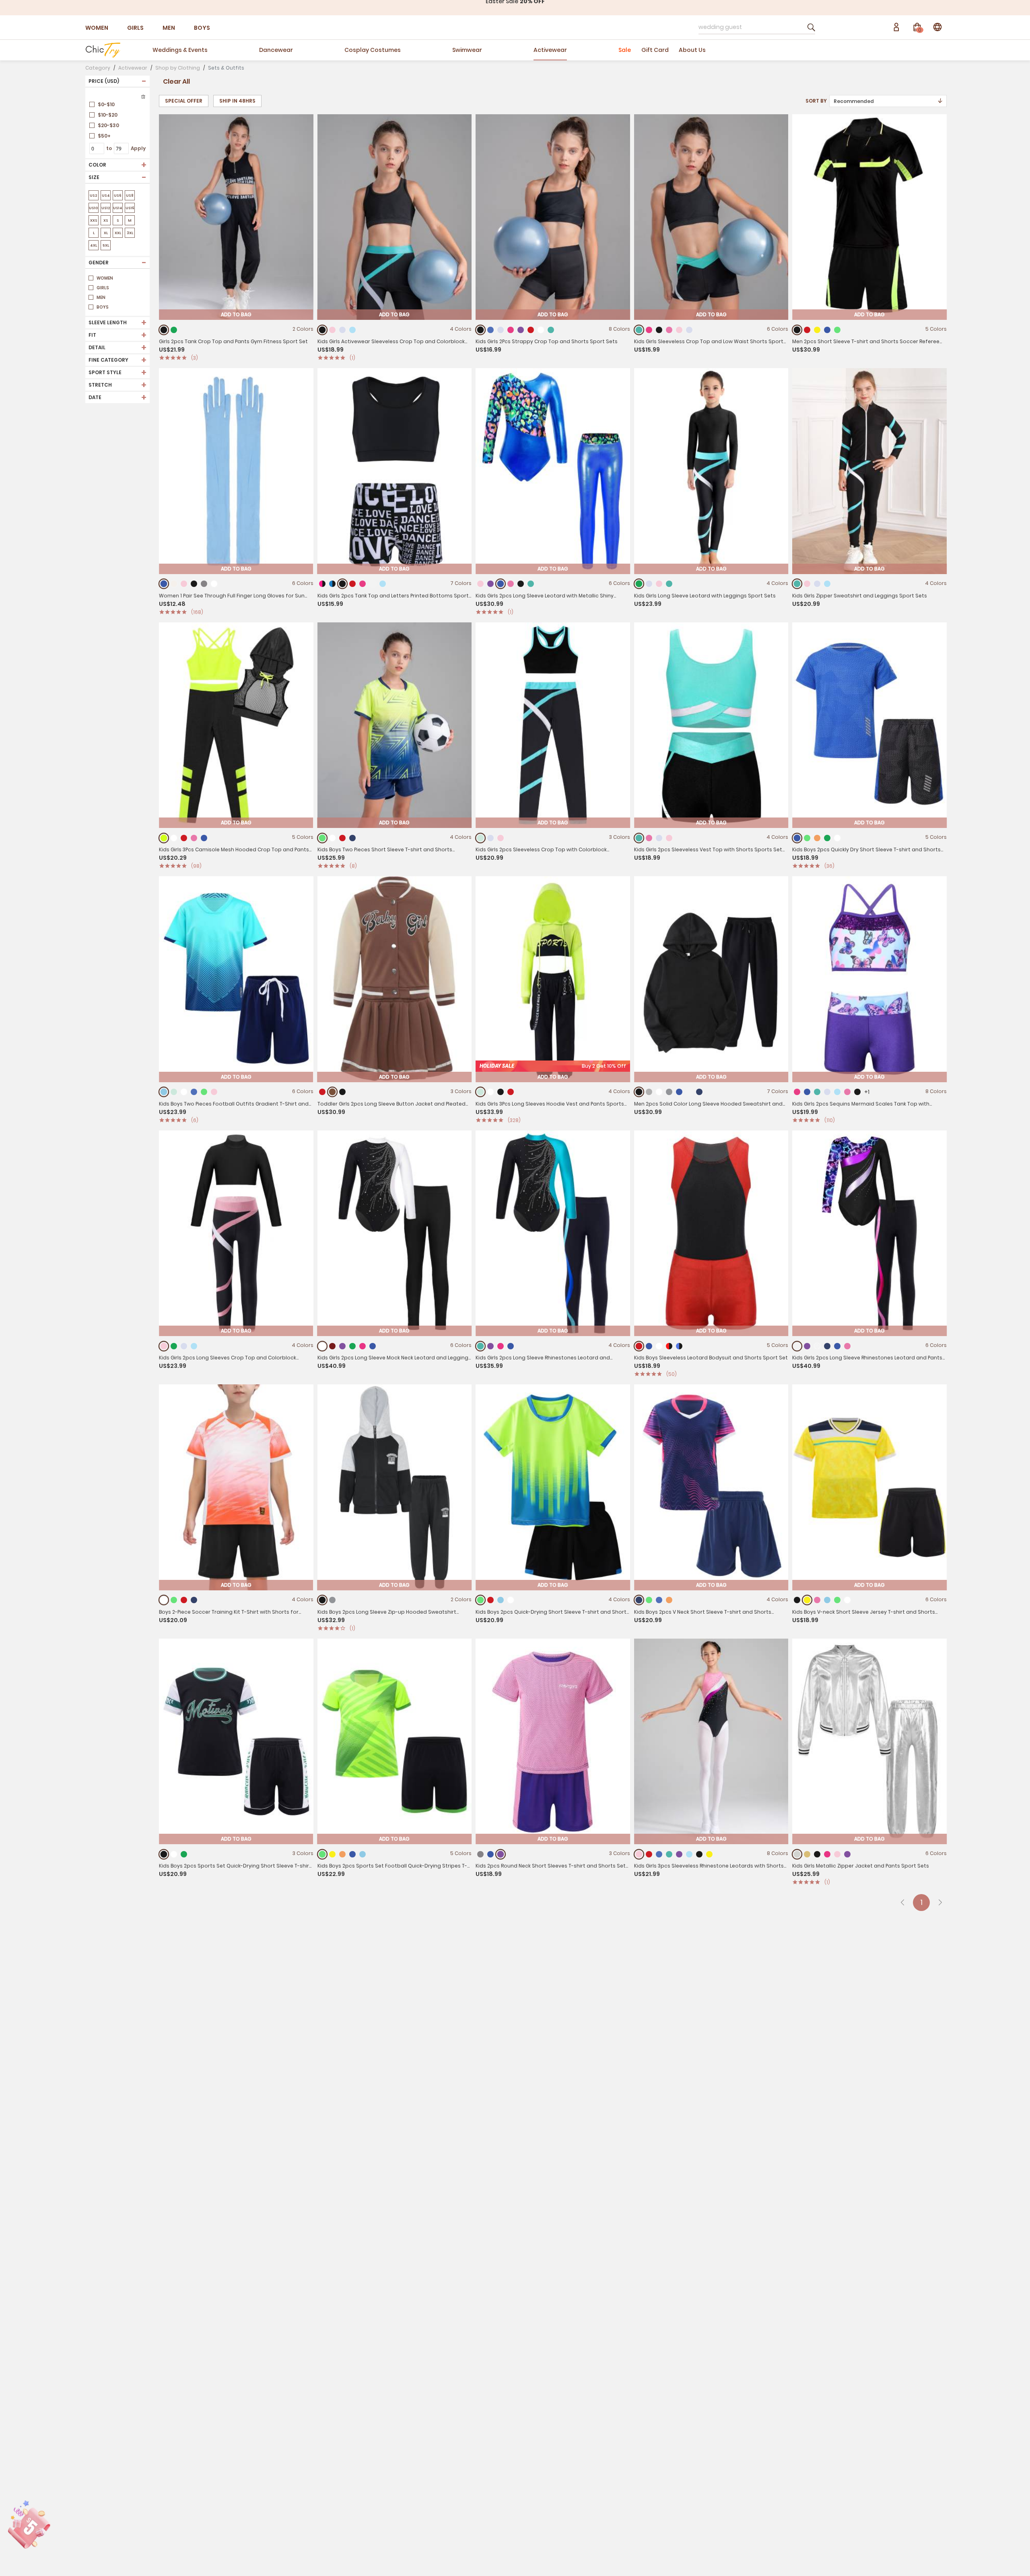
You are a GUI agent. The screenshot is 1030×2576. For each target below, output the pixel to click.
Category (98, 68)
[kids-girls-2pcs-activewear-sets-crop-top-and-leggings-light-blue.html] (352, 330)
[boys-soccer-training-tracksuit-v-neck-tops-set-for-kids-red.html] (184, 1600)
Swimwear (467, 50)
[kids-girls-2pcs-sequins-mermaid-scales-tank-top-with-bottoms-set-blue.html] (807, 1092)
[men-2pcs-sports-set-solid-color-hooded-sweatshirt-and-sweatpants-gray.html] (669, 1092)
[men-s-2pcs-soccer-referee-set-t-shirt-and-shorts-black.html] (797, 330)
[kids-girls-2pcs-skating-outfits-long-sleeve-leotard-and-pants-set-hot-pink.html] (847, 1346)
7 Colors (461, 583)
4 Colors (461, 329)
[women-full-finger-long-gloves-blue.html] (164, 584)
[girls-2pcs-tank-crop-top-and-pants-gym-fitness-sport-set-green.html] (174, 330)
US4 (106, 196)
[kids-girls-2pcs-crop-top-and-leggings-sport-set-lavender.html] (490, 838)
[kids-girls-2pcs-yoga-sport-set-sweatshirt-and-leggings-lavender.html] (817, 584)
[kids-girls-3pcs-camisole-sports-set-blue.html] (204, 838)
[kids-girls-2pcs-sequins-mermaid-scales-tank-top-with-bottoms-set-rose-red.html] (797, 1092)
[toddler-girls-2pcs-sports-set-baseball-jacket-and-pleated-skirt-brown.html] (332, 1092)
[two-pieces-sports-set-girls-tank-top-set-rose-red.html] (363, 584)
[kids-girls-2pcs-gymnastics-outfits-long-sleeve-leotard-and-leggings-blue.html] (373, 1346)
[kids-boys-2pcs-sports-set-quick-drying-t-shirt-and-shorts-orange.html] (342, 1854)
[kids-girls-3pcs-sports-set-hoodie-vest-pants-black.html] (501, 1092)
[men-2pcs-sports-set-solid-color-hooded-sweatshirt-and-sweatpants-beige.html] (689, 1092)
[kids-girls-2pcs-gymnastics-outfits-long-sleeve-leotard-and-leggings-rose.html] (363, 1346)
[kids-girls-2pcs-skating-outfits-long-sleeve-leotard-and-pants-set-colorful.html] (797, 1346)
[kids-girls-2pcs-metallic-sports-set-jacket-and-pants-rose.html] (827, 1854)
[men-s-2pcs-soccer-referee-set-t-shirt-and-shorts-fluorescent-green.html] (837, 330)
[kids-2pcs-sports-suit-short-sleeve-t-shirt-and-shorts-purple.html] (501, 1854)
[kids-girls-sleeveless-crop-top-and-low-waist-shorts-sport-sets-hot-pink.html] (669, 330)
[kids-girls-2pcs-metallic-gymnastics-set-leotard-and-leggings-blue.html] (501, 584)
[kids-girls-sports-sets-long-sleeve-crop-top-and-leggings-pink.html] (164, 1346)
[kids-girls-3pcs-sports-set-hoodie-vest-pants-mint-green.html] (481, 1092)
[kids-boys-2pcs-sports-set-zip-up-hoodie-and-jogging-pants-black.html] (322, 1600)
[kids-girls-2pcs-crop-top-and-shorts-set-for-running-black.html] (481, 330)
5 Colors (936, 329)
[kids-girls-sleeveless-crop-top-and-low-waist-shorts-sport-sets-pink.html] (679, 330)
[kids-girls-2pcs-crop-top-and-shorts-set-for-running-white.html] (541, 330)
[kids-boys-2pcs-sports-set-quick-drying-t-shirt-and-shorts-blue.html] (352, 1854)
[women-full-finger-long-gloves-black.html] (194, 584)
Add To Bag (236, 314)
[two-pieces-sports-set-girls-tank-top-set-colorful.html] (373, 584)
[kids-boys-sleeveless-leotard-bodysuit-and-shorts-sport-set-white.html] (659, 1346)
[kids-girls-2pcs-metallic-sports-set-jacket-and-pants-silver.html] (797, 1854)
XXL (118, 233)
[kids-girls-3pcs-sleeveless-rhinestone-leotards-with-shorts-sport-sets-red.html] (649, 1854)
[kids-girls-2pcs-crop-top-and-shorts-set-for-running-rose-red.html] (511, 330)
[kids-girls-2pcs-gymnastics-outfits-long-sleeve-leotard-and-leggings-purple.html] (342, 1346)
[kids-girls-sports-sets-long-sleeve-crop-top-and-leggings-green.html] (174, 1346)
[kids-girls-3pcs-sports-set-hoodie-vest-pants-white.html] (490, 1092)
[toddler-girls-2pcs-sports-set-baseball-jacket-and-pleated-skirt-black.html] (342, 1092)
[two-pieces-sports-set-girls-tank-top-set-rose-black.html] (322, 584)
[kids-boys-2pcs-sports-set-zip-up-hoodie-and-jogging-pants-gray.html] (332, 1600)
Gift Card (655, 50)
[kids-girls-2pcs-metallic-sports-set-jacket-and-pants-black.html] (817, 1854)
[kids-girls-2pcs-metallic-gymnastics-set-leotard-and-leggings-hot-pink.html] (511, 584)
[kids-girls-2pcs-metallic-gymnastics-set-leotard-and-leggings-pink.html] (480, 584)
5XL (106, 245)
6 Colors (778, 329)
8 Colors (619, 329)
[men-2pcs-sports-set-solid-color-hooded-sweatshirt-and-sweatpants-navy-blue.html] (699, 1092)
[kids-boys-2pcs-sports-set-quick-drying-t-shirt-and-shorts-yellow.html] (332, 1854)
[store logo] (103, 50)
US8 (130, 196)
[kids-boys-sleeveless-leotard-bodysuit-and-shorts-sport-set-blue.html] (649, 1346)
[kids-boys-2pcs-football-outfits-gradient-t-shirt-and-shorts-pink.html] (214, 1092)
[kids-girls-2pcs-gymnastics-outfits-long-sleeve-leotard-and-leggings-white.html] (322, 1346)
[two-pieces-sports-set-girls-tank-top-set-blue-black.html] (332, 584)
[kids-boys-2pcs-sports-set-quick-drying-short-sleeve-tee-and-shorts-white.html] (174, 1854)
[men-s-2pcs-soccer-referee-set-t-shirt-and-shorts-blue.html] (827, 330)
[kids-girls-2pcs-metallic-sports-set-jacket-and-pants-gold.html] (807, 1854)
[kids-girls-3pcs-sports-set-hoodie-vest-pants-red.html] (511, 1092)
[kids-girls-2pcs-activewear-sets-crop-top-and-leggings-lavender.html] (342, 330)
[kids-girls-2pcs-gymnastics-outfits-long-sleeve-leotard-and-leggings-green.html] (352, 1346)
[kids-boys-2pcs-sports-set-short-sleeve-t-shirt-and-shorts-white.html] (847, 1600)
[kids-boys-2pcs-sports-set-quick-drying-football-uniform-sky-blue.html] (501, 1600)
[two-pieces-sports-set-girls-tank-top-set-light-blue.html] (383, 584)
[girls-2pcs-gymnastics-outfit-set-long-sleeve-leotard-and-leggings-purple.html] (490, 1346)
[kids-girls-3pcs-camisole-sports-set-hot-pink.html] (194, 838)
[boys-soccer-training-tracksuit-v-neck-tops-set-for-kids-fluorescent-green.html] (174, 1600)
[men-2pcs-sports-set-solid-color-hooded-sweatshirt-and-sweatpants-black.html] (639, 1092)
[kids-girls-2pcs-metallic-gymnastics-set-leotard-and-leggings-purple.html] (490, 584)
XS (106, 220)
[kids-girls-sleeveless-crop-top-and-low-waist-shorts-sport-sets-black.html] (659, 330)
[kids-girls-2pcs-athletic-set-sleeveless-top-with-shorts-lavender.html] (659, 838)
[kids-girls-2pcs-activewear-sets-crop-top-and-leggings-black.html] (322, 330)
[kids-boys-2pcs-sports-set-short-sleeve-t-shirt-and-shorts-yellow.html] (807, 1600)
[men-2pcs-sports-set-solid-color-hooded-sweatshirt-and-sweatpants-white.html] (659, 1092)
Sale (625, 50)
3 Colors (620, 837)
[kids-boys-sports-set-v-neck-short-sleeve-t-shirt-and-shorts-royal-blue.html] (659, 1600)
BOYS (202, 28)
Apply (138, 148)
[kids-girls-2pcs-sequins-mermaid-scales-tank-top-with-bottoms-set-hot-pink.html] (847, 1092)
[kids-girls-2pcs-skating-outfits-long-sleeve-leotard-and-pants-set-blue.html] (837, 1346)
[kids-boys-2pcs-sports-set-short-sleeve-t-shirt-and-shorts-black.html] (797, 1600)
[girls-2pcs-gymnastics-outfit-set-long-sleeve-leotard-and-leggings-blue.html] (511, 1346)
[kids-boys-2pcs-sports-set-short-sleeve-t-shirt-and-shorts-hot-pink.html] (817, 1600)
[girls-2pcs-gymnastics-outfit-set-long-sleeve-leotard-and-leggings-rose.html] (501, 1346)
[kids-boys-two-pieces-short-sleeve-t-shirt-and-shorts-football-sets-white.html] (332, 838)
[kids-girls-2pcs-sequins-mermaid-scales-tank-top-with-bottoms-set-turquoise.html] (817, 1092)
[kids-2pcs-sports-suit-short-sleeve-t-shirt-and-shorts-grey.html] (480, 1854)
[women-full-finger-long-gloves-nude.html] (174, 584)
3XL (130, 233)
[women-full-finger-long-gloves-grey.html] (204, 584)
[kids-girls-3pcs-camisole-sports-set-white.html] (174, 838)
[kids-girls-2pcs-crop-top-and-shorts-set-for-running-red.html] (531, 330)
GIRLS (135, 28)
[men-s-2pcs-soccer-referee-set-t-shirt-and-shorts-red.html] (807, 330)
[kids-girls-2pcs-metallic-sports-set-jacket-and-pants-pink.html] (837, 1854)
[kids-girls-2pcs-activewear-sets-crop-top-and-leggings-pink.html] (332, 330)
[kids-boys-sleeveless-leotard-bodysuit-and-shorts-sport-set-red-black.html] (669, 1346)
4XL (94, 245)
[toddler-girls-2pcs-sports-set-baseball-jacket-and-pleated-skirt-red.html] (322, 1092)
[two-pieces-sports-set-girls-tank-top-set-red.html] (352, 584)
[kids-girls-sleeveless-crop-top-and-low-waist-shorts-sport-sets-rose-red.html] (649, 330)
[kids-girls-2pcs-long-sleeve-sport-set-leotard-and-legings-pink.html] (659, 584)
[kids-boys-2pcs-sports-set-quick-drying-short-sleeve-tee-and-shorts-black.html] (164, 1854)
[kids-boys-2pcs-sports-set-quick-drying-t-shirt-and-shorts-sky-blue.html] (363, 1854)
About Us (692, 50)
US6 (118, 196)
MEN (169, 28)
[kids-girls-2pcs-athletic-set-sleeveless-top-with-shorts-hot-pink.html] (649, 838)
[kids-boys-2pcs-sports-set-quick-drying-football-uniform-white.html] (511, 1600)
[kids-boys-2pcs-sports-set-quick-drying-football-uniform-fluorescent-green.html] (481, 1600)
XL (106, 233)
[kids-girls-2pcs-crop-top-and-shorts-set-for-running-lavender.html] (501, 330)
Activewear (550, 50)
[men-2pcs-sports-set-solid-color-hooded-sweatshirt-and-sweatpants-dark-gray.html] (649, 1092)
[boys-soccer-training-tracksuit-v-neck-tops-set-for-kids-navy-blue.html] (194, 1600)
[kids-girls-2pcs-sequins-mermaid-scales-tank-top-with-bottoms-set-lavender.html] (827, 1092)
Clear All (176, 81)
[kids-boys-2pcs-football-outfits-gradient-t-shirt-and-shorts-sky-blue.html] (164, 1092)
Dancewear (276, 50)
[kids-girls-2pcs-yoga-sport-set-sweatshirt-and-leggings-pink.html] (807, 584)
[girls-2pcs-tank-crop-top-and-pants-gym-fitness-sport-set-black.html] (164, 330)
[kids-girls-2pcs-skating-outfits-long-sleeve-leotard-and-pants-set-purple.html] (807, 1346)
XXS (94, 220)
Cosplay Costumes (373, 50)
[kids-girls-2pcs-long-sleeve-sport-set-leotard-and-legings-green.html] (639, 584)
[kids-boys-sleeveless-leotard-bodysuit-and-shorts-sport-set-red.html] (639, 1346)
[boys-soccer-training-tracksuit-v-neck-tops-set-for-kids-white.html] (164, 1600)
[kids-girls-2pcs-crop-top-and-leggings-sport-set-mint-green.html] (481, 838)
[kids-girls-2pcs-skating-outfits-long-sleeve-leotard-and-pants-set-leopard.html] (817, 1346)
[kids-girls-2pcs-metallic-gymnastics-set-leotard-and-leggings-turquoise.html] (531, 584)
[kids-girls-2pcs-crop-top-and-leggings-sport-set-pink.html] (501, 838)
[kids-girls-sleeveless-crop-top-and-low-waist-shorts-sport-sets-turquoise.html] (639, 330)
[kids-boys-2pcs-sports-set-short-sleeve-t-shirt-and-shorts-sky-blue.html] (827, 1600)
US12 (106, 208)
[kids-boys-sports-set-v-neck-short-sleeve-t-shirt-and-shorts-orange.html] (669, 1600)
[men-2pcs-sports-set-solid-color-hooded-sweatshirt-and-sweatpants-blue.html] (679, 1092)
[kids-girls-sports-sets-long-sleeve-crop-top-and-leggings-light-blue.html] (194, 1346)
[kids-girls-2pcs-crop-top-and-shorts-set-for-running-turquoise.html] (551, 330)
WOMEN (97, 28)
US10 (94, 208)
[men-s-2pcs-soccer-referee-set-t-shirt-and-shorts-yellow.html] (817, 330)
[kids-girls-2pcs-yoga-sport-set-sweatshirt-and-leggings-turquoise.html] (797, 584)
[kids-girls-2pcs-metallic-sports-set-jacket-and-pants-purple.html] (847, 1854)
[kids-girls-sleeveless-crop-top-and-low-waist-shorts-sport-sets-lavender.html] (689, 330)
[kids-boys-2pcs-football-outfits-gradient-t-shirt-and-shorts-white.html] (184, 1092)
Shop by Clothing (178, 68)
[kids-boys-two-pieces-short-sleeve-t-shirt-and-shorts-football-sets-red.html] (342, 838)
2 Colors (303, 329)
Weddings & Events (180, 50)
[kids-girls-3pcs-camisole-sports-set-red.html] (184, 838)
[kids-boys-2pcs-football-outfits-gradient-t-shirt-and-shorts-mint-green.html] (174, 1092)
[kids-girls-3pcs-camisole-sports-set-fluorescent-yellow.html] (164, 838)
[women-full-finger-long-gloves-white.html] (214, 584)
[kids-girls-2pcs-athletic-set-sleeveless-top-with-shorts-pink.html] (669, 838)
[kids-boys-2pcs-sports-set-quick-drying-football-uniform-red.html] (490, 1600)
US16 (130, 208)
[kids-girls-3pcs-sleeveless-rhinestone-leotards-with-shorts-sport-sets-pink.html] (639, 1854)
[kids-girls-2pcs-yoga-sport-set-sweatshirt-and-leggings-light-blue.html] (827, 584)
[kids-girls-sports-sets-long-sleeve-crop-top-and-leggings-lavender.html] (184, 1346)
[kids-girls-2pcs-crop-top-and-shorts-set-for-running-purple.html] (521, 330)
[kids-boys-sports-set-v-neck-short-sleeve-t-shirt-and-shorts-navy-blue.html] (639, 1600)
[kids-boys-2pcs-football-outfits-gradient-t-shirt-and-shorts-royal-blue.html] (194, 1092)
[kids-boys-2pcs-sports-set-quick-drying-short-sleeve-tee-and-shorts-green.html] (184, 1854)
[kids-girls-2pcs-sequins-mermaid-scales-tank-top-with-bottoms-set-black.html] (857, 1092)
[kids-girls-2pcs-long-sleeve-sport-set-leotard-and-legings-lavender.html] (649, 584)
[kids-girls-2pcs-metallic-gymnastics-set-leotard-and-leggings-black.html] (521, 584)
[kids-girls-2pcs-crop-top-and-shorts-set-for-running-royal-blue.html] (490, 330)
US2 (94, 196)
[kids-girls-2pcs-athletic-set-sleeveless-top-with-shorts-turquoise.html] (639, 838)
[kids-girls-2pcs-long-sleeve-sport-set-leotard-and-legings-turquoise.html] (669, 584)
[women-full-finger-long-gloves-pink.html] (184, 584)
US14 (118, 208)
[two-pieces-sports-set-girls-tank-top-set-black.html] (342, 584)
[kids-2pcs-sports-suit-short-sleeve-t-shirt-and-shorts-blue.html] (490, 1854)
